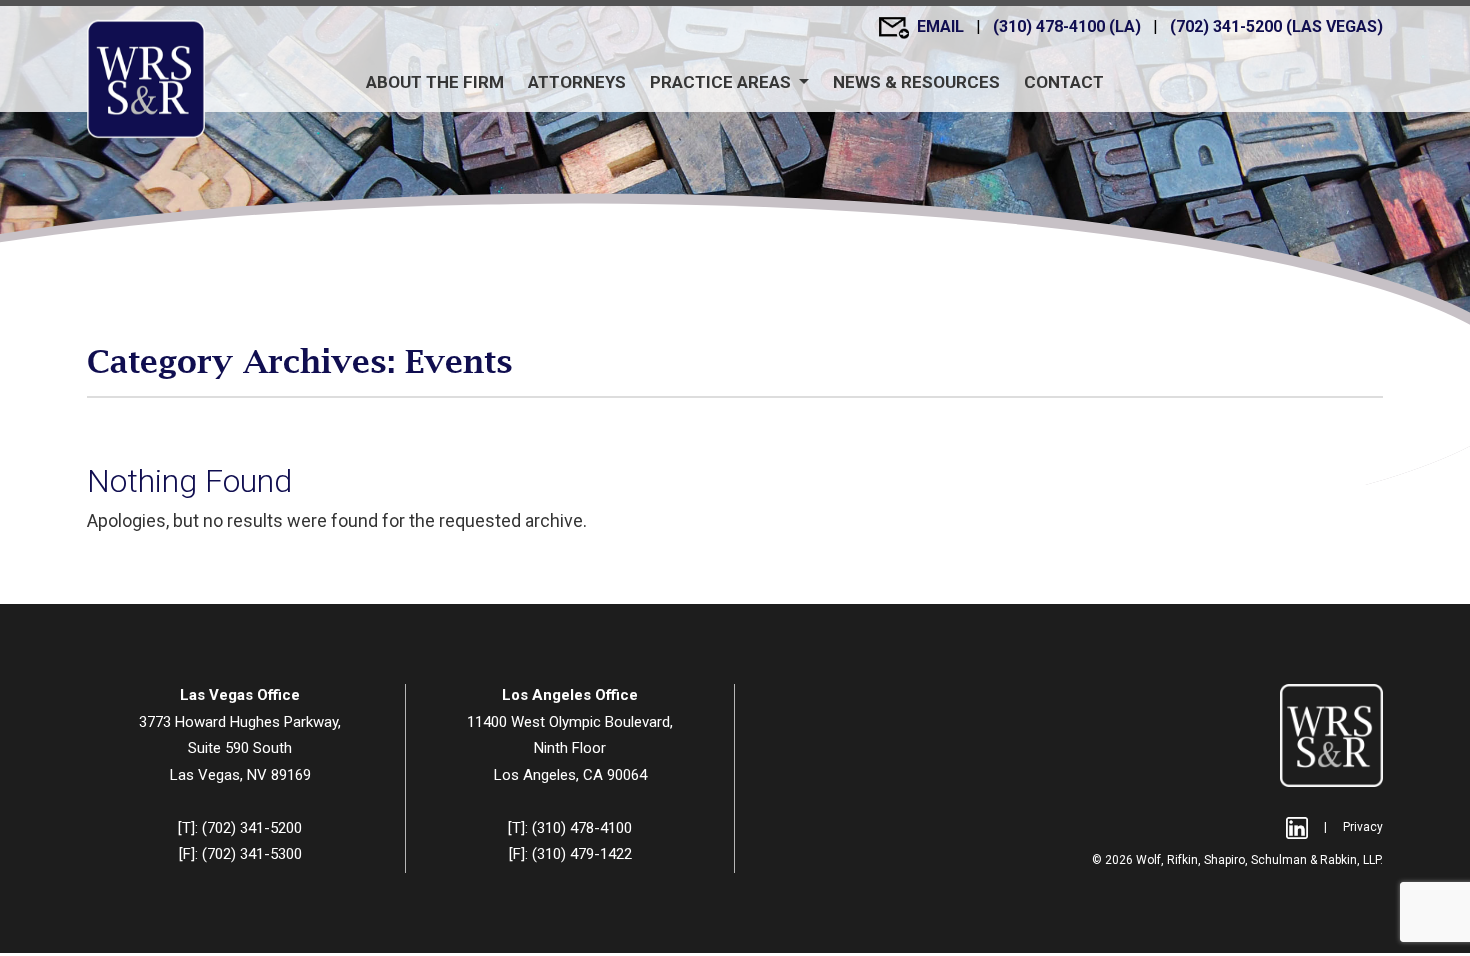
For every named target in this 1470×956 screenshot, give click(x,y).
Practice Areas (722, 82)
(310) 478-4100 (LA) (1069, 26)
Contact (1064, 82)
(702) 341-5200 (252, 828)
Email (942, 26)
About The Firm (435, 82)
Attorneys (577, 82)
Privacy (1363, 827)
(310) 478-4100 (582, 828)
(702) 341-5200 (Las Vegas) (1276, 26)
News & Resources (916, 82)
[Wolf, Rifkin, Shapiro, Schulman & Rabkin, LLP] (146, 79)
